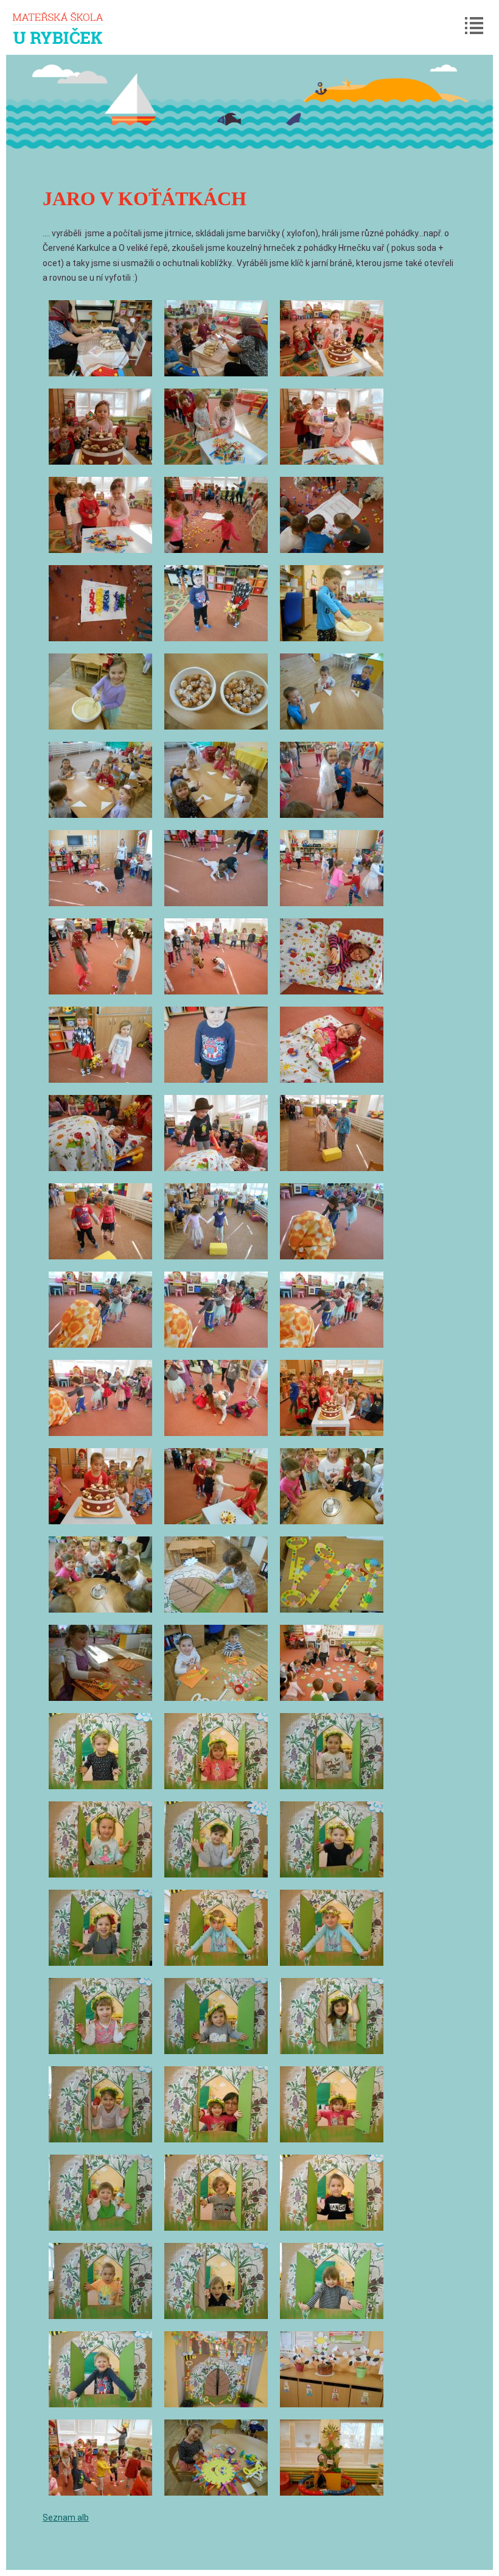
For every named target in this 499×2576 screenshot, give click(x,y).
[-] (100, 338)
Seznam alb (66, 2518)
